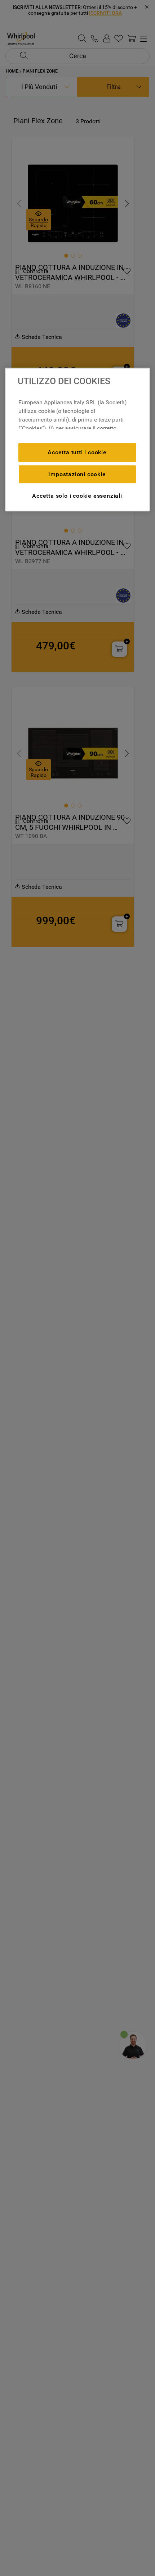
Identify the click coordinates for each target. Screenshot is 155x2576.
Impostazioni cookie (77, 474)
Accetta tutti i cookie (77, 452)
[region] (77, 440)
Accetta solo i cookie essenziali (77, 496)
